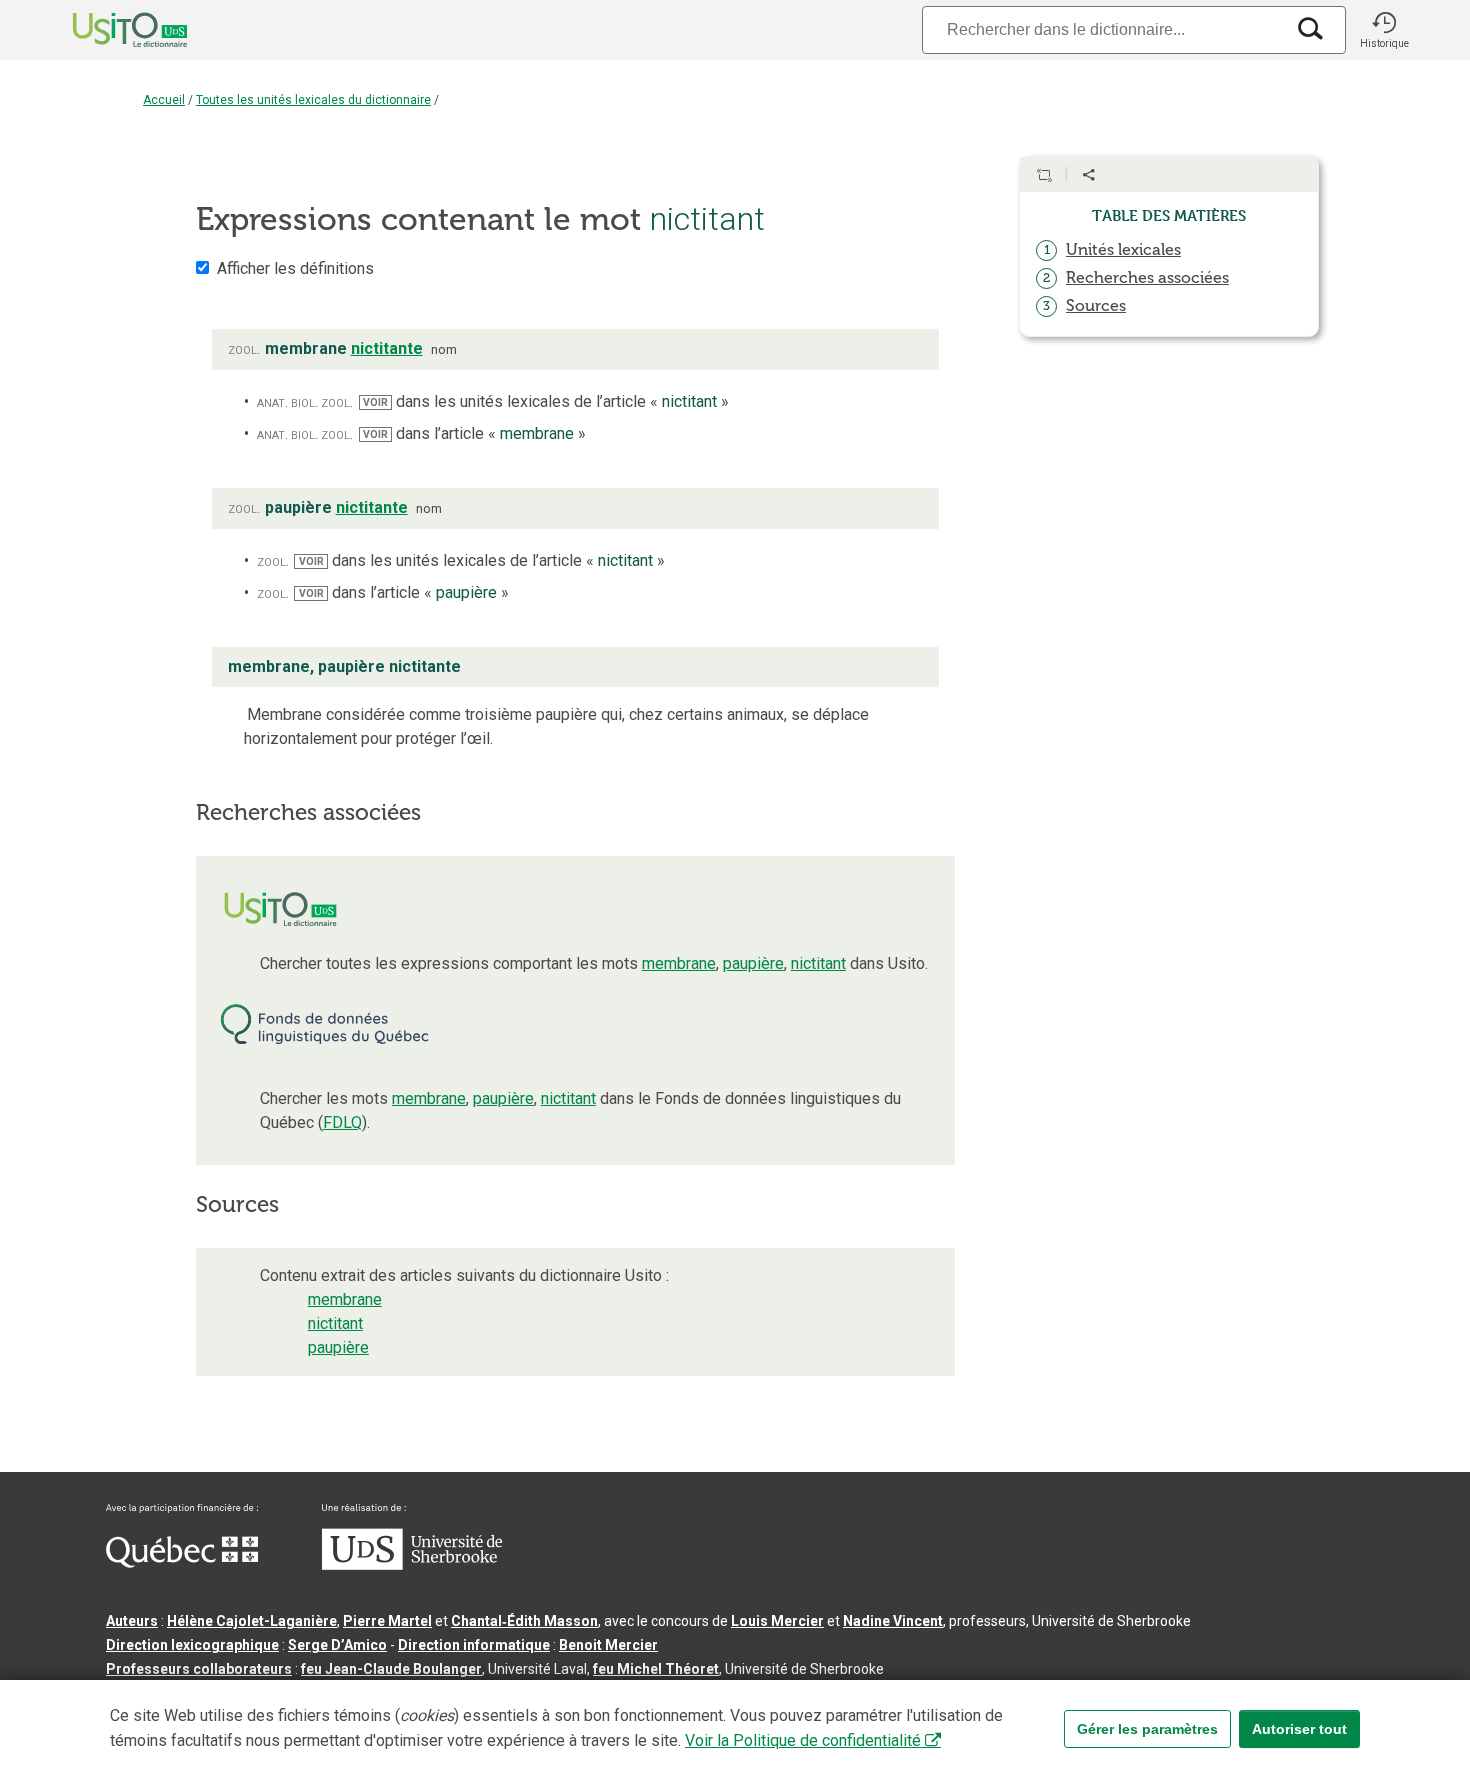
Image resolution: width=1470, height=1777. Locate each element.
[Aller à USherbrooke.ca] (412, 1565)
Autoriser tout (1299, 1729)
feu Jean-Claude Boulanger (391, 1669)
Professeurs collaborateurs (199, 1669)
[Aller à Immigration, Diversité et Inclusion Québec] (182, 1563)
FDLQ (342, 1122)
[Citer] (1044, 175)
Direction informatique (474, 1645)
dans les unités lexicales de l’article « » (546, 401)
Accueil (164, 100)
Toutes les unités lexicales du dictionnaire (313, 100)
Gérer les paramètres (1147, 1729)
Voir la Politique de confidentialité (803, 1740)
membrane (679, 963)
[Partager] (1089, 175)
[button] (1384, 30)
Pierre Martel (387, 1621)
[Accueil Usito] (108, 30)
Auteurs (132, 1621)
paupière (753, 963)
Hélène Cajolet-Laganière (252, 1621)
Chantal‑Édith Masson (524, 1621)
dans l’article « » (474, 433)
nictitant (818, 963)
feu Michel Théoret (656, 1669)
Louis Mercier (777, 1621)
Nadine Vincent (893, 1621)
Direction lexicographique (192, 1645)
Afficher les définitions (295, 268)
